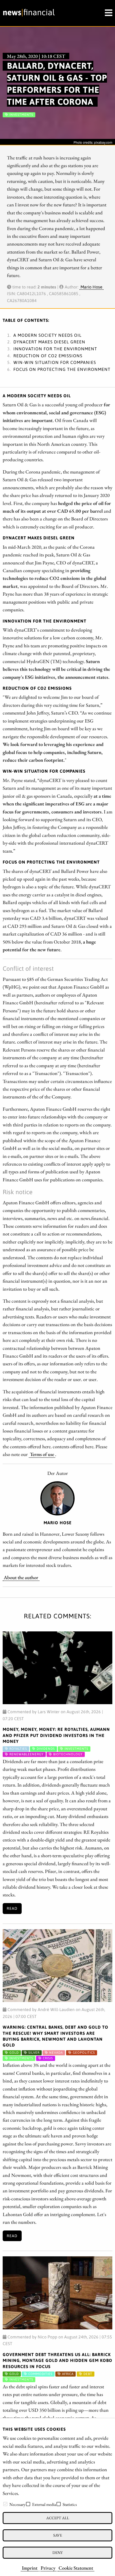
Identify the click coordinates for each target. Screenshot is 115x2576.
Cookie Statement (76, 2568)
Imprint (30, 2568)
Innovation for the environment (55, 349)
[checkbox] (5, 2504)
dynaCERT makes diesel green (49, 342)
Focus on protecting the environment (62, 369)
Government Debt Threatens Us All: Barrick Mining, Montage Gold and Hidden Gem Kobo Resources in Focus (57, 2360)
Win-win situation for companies (55, 362)
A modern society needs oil (47, 335)
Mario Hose (91, 287)
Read (12, 1908)
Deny (57, 2552)
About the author (21, 1577)
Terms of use (42, 1454)
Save (58, 2535)
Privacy (48, 2568)
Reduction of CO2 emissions (48, 356)
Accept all (58, 2518)
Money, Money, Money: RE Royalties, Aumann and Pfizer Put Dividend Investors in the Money (56, 1735)
